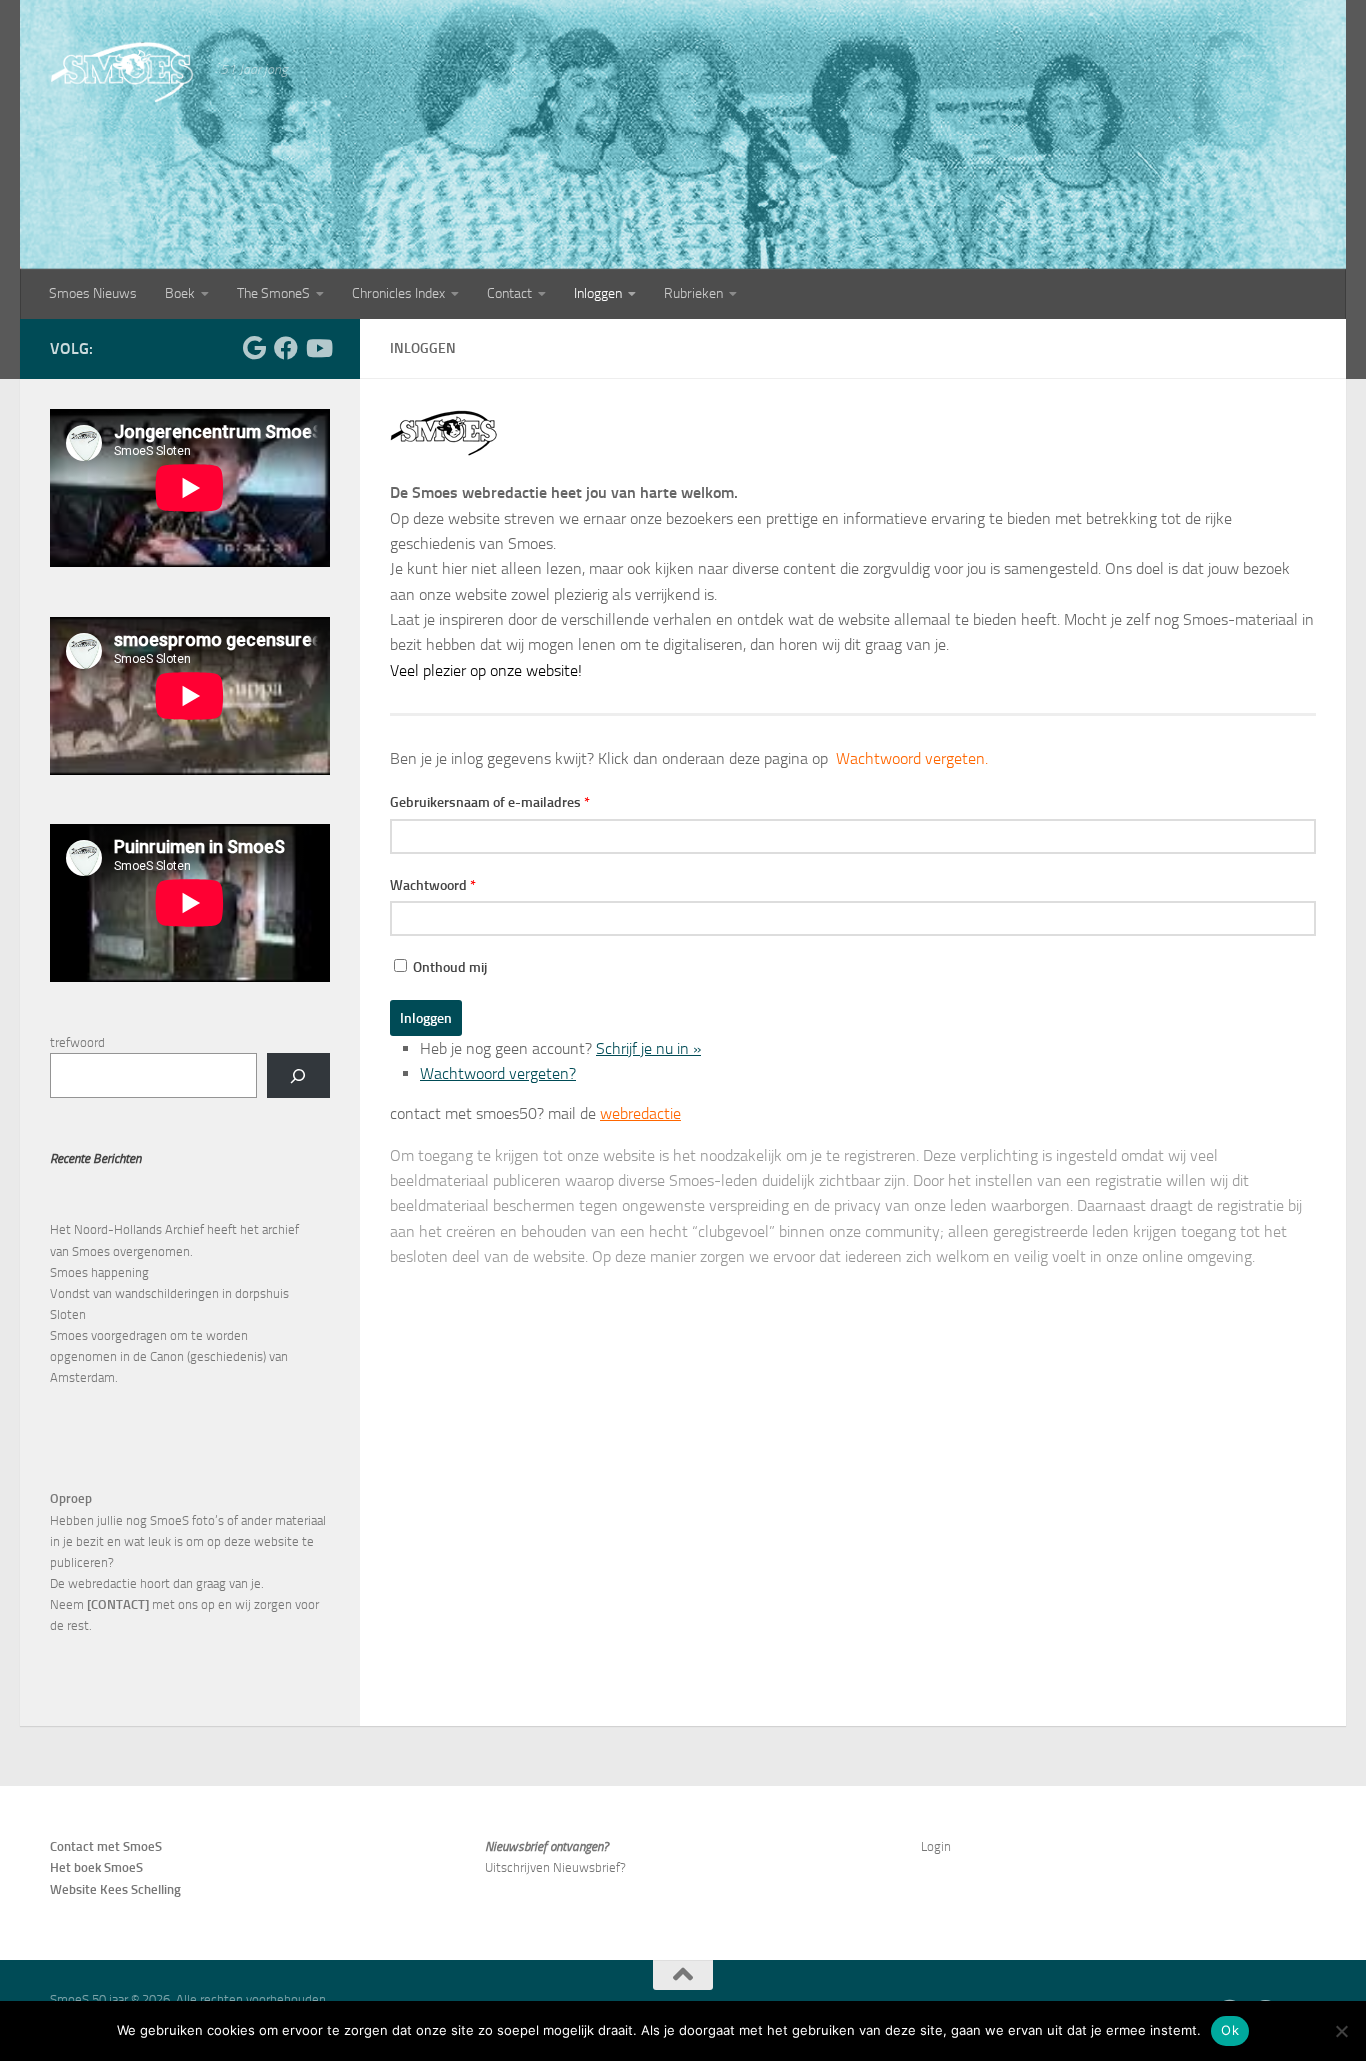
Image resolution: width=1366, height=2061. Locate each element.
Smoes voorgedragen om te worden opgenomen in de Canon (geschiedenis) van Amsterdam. (169, 1356)
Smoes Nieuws (93, 293)
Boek (180, 293)
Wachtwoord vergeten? (498, 1073)
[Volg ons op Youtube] (318, 348)
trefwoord (77, 1042)
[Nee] (1341, 2031)
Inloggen (598, 293)
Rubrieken (693, 293)
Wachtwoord (433, 885)
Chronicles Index (398, 293)
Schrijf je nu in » (648, 1048)
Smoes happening (99, 1272)
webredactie (640, 1113)
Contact (509, 293)
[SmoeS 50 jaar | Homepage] (125, 72)
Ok (1230, 2030)
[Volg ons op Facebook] (286, 348)
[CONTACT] (118, 1604)
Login (936, 1846)
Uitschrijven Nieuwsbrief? (555, 1867)
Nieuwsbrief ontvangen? (546, 1846)
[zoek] (298, 1076)
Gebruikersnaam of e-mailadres (490, 802)
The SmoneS (273, 293)
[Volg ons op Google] (254, 348)
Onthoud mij (450, 967)
